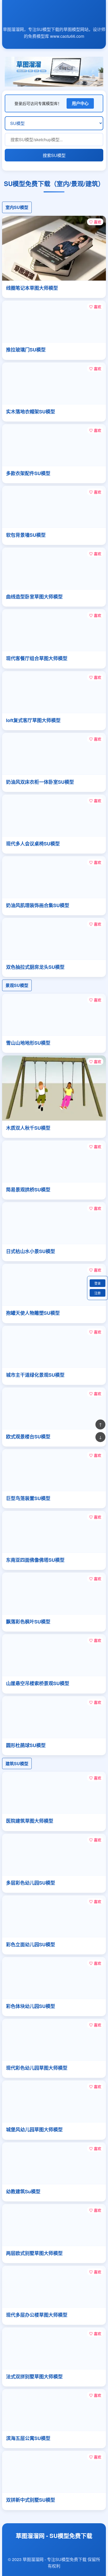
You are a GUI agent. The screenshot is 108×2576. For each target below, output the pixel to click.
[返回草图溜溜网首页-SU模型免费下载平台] (54, 18)
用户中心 (80, 103)
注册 (98, 1293)
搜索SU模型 (54, 155)
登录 (98, 1283)
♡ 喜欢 (95, 222)
